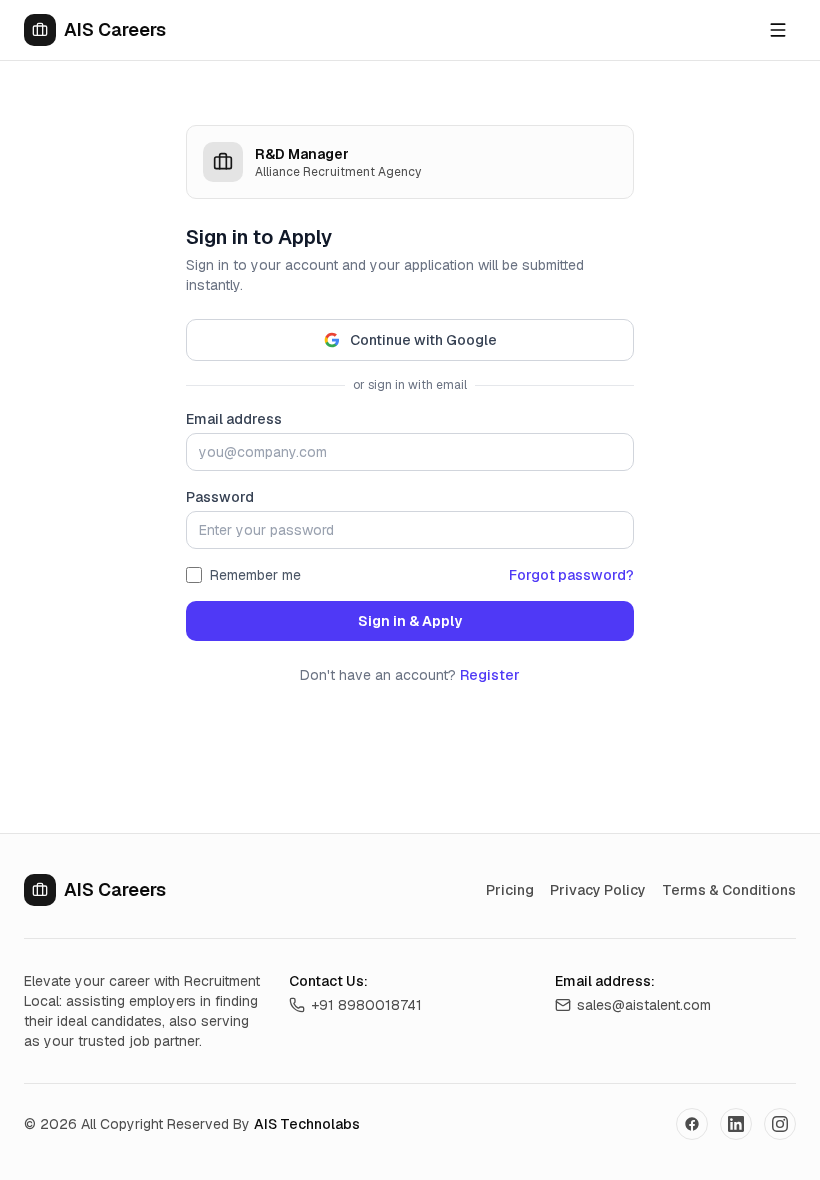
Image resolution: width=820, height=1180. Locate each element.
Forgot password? (571, 575)
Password (220, 497)
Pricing (510, 890)
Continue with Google (423, 340)
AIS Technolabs (307, 1124)
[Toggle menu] (778, 30)
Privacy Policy (598, 890)
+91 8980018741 (366, 1005)
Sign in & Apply (410, 621)
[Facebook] (692, 1124)
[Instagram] (780, 1124)
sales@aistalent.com (644, 1005)
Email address (234, 419)
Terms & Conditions (729, 890)
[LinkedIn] (736, 1124)
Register (490, 675)
